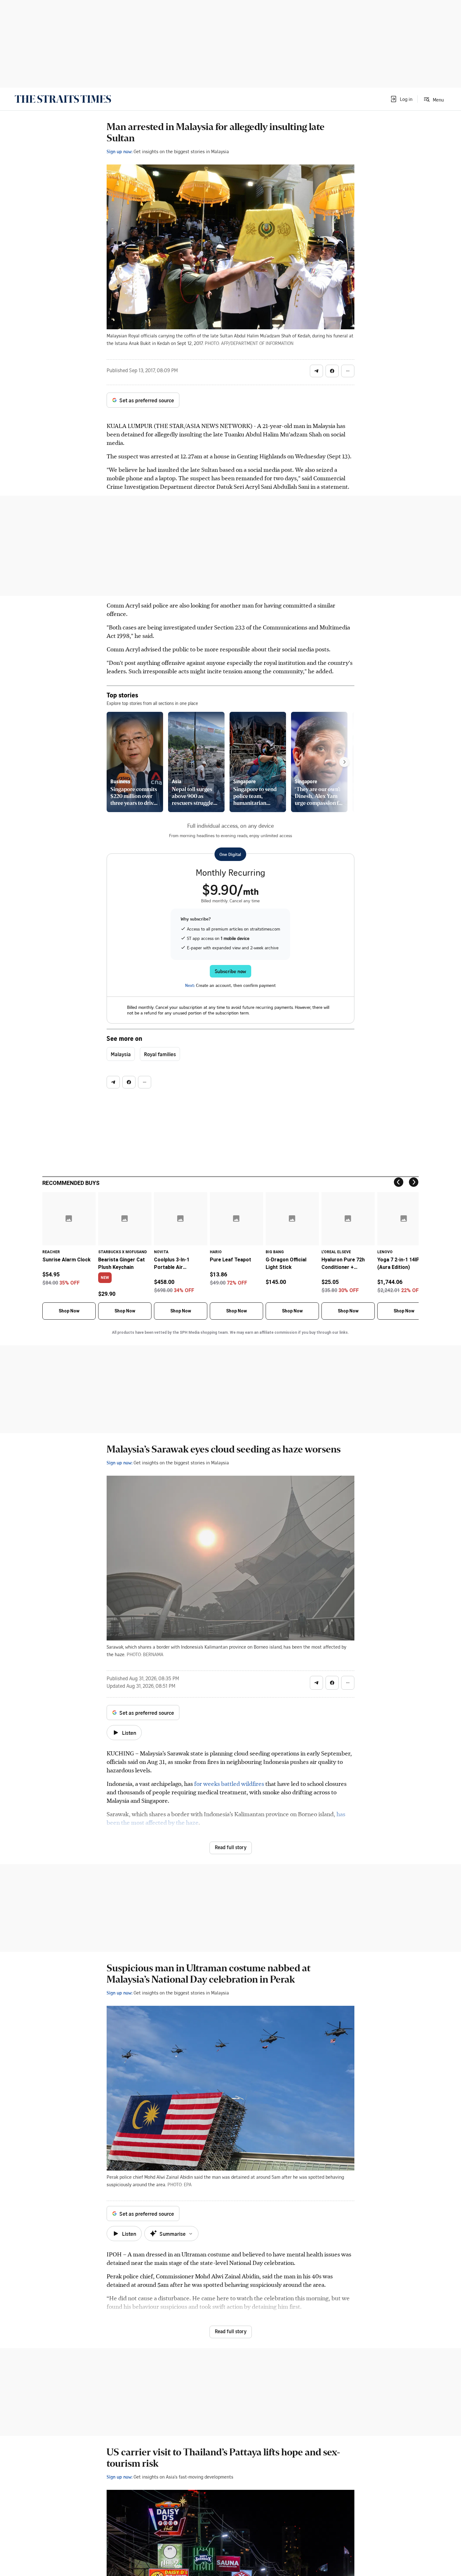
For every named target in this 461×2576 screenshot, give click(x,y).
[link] (63, 99)
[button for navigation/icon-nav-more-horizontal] (348, 371)
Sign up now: (119, 151)
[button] (401, 99)
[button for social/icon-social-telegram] (316, 371)
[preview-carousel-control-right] (344, 762)
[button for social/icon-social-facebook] (332, 371)
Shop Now (69, 1311)
